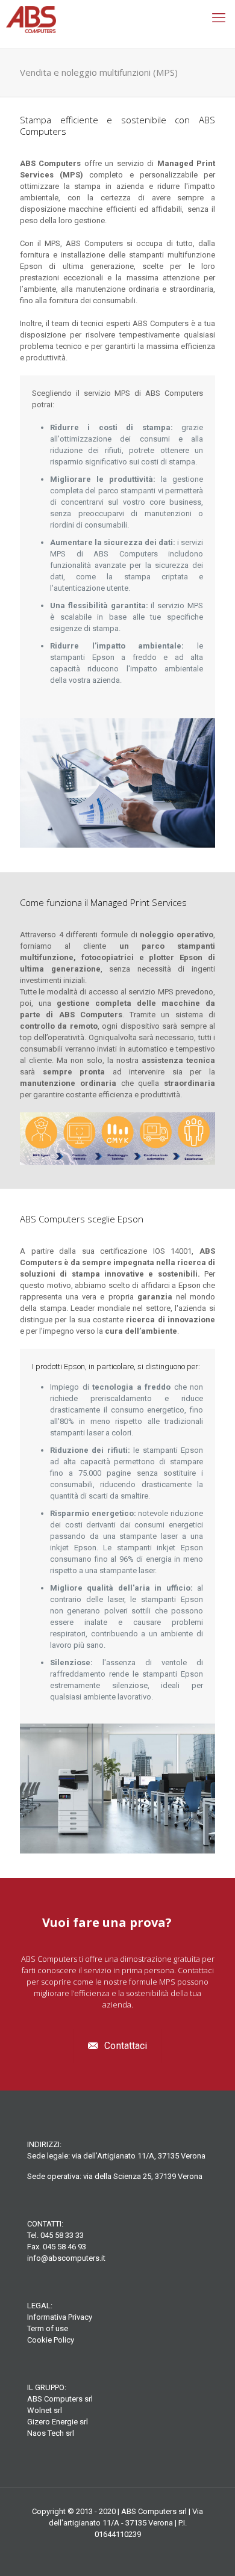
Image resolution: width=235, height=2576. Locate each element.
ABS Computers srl (60, 2399)
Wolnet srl (45, 2410)
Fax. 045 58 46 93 (57, 2247)
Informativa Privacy (60, 2317)
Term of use (48, 2328)
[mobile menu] (219, 18)
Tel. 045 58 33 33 (55, 2235)
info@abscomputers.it (66, 2258)
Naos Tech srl (51, 2433)
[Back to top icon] (210, 2551)
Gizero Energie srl (58, 2422)
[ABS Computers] (117, 24)
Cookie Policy (51, 2340)
